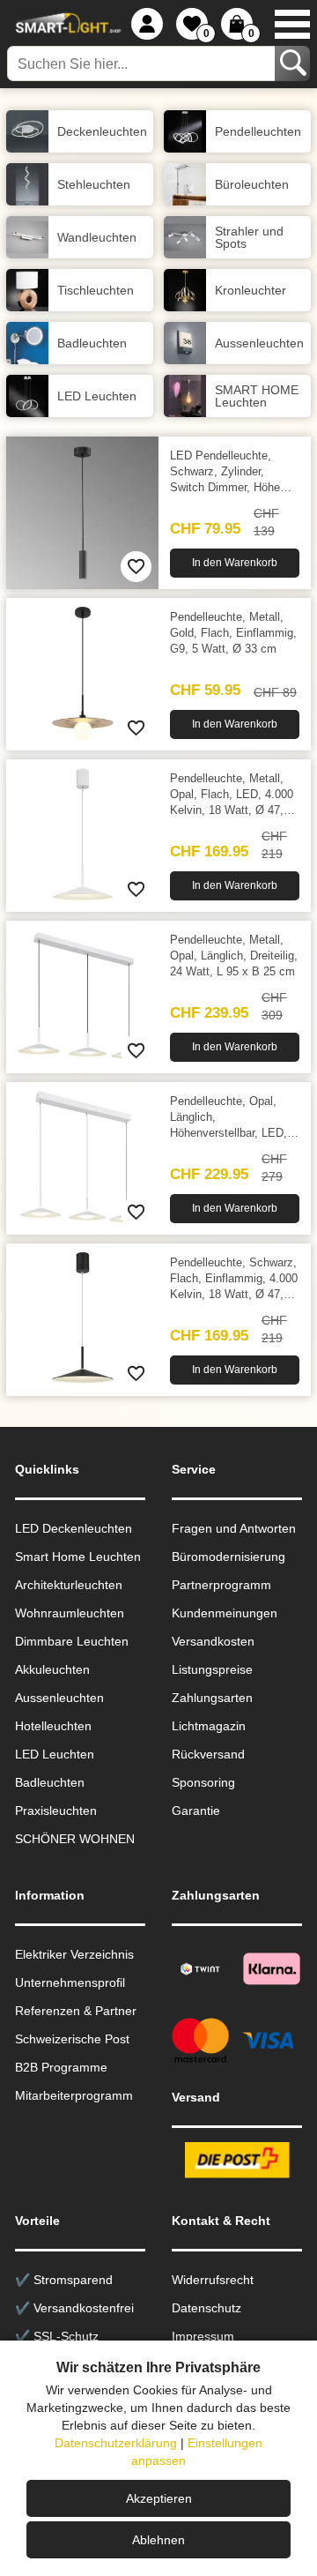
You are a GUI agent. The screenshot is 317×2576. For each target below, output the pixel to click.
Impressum (203, 2336)
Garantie (196, 1811)
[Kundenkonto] (147, 24)
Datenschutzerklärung (116, 2443)
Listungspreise (212, 1669)
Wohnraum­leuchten (70, 1613)
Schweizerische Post (72, 2039)
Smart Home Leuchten (78, 1557)
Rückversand (208, 1754)
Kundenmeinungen (225, 1613)
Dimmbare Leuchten (72, 1641)
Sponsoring (203, 1782)
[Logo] (66, 24)
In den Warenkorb (235, 563)
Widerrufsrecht (213, 2280)
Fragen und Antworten (234, 1528)
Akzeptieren (159, 2498)
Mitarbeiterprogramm (74, 2095)
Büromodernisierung (229, 1557)
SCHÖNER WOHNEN (75, 1839)
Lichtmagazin (209, 1726)
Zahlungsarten (212, 1698)
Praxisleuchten (56, 1811)
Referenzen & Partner (76, 2011)
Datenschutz (206, 2308)
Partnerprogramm (221, 1585)
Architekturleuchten (69, 1585)
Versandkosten (213, 1641)
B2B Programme (61, 2067)
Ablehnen (158, 2540)
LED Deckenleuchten (74, 1528)
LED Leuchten (55, 1754)
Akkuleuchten (52, 1669)
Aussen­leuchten (59, 1698)
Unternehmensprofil (70, 1982)
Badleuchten (50, 1782)
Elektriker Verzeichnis (74, 1954)
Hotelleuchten (53, 1726)
